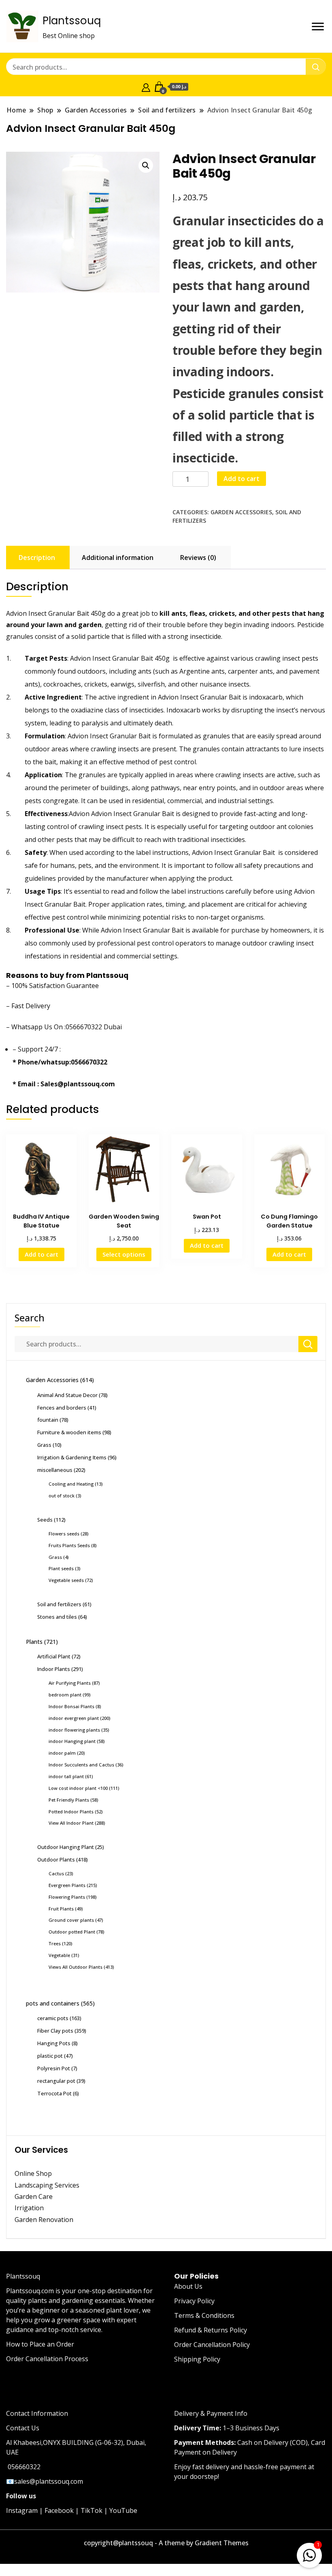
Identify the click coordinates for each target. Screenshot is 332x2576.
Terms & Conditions (204, 2315)
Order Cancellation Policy (212, 2345)
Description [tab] (37, 558)
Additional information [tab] (118, 558)
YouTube (123, 2510)
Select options (124, 1254)
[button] (146, 165)
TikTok (92, 2510)
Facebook (59, 2510)
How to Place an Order (40, 2344)
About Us (188, 2286)
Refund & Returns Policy (211, 2330)
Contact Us (23, 2428)
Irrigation (30, 2208)
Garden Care (34, 2196)
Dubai (113, 1027)
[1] (309, 2554)
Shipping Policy (197, 2359)
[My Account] (146, 87)
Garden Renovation (44, 2220)
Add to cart (242, 479)
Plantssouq (72, 21)
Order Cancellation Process (47, 2359)
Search (30, 1318)
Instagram (22, 2510)
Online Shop (33, 2173)
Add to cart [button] (41, 1254)
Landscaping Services (47, 2185)
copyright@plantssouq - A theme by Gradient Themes (166, 2543)
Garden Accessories (241, 512)
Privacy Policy (194, 2301)
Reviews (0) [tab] (198, 558)
